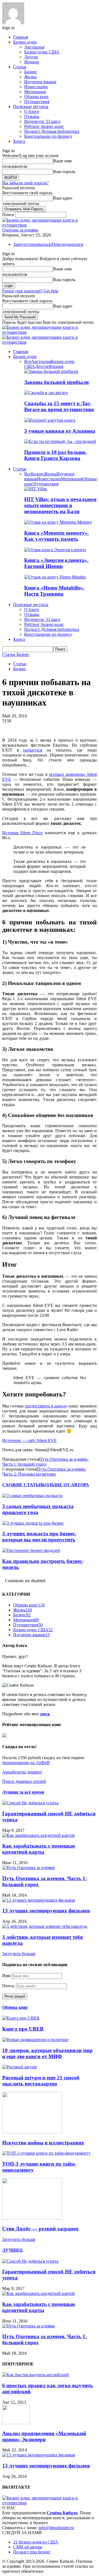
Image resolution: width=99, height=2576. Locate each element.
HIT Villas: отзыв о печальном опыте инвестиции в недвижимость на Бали (60, 505)
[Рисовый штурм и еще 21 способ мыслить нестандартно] (20, 2067)
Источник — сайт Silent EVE (29, 1440)
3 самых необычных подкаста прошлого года (38, 1509)
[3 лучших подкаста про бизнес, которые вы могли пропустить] (33, 1523)
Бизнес (31, 72)
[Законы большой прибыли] (51, 371)
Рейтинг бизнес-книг (44, 126)
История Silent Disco (22, 833)
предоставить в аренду (46, 1406)
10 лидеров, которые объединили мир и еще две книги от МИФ (47, 2053)
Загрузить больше (19, 1954)
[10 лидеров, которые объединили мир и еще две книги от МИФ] (35, 2040)
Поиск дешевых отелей (24, 1781)
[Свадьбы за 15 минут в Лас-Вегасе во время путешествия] (46, 393)
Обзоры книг (37, 97)
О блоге (32, 111)
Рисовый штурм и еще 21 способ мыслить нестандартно (41, 2081)
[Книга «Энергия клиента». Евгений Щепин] (55, 550)
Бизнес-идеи (25, 42)
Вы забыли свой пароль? (25, 183)
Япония (31, 62)
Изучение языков (40, 82)
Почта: (9, 1986)
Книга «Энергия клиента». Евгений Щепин (56, 563)
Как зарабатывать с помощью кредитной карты (39, 1849)
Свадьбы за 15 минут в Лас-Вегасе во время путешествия (59, 406)
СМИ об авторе (28, 2547)
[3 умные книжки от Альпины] (50, 420)
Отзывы (32, 116)
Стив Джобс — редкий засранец (40, 2229)
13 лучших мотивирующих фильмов (46, 1911)
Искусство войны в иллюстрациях (43, 2143)
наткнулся (33, 750)
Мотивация (35, 92)
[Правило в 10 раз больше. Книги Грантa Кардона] (60, 441)
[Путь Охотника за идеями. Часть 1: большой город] (29, 1868)
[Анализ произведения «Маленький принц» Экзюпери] (16, 2423)
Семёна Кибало (62, 2513)
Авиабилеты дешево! (22, 1772)
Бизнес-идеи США (42, 52)
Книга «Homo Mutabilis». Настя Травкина (54, 591)
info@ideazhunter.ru (56, 2528)
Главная (21, 37)
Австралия (34, 47)
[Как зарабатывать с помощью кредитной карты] (38, 1835)
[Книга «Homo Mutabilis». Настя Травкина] (55, 577)
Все (28, 361)
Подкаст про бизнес (32, 2552)
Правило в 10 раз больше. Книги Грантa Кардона (55, 455)
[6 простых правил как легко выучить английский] (35, 2375)
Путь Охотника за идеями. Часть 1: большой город (45, 1462)
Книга (19, 141)
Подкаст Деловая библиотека (52, 131)
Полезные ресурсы (31, 107)
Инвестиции (36, 87)
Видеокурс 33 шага (42, 121)
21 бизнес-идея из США (36, 2542)
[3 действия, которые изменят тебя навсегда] (45, 1926)
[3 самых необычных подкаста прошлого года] (32, 1496)
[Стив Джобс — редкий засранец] (32, 2218)
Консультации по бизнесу (48, 136)
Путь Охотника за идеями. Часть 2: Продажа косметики (44, 1472)
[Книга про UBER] (21, 2018)
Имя (6, 1976)
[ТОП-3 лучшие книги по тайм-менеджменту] (46, 2153)
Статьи (20, 67)
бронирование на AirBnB (26, 1763)
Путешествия (37, 102)
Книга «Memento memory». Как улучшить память (57, 536)
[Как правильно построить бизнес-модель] (31, 1550)
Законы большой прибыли (57, 382)
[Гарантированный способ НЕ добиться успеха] (30, 1803)
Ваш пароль (64, 172)
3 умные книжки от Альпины (60, 431)
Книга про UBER (23, 2029)
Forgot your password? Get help (30, 291)
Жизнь (30, 77)
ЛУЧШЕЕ (13, 2250)
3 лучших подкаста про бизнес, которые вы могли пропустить (39, 1537)
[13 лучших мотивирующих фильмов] (39, 1900)
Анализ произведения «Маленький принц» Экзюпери (44, 2436)
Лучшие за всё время (23, 1792)
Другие (31, 57)
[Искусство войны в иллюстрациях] (32, 2132)
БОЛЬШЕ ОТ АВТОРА (66, 1485)
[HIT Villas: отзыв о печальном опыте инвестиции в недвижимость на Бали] (36, 489)
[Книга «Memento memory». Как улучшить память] (58, 522)
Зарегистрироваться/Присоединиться (48, 244)
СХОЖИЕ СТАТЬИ (22, 1485)
